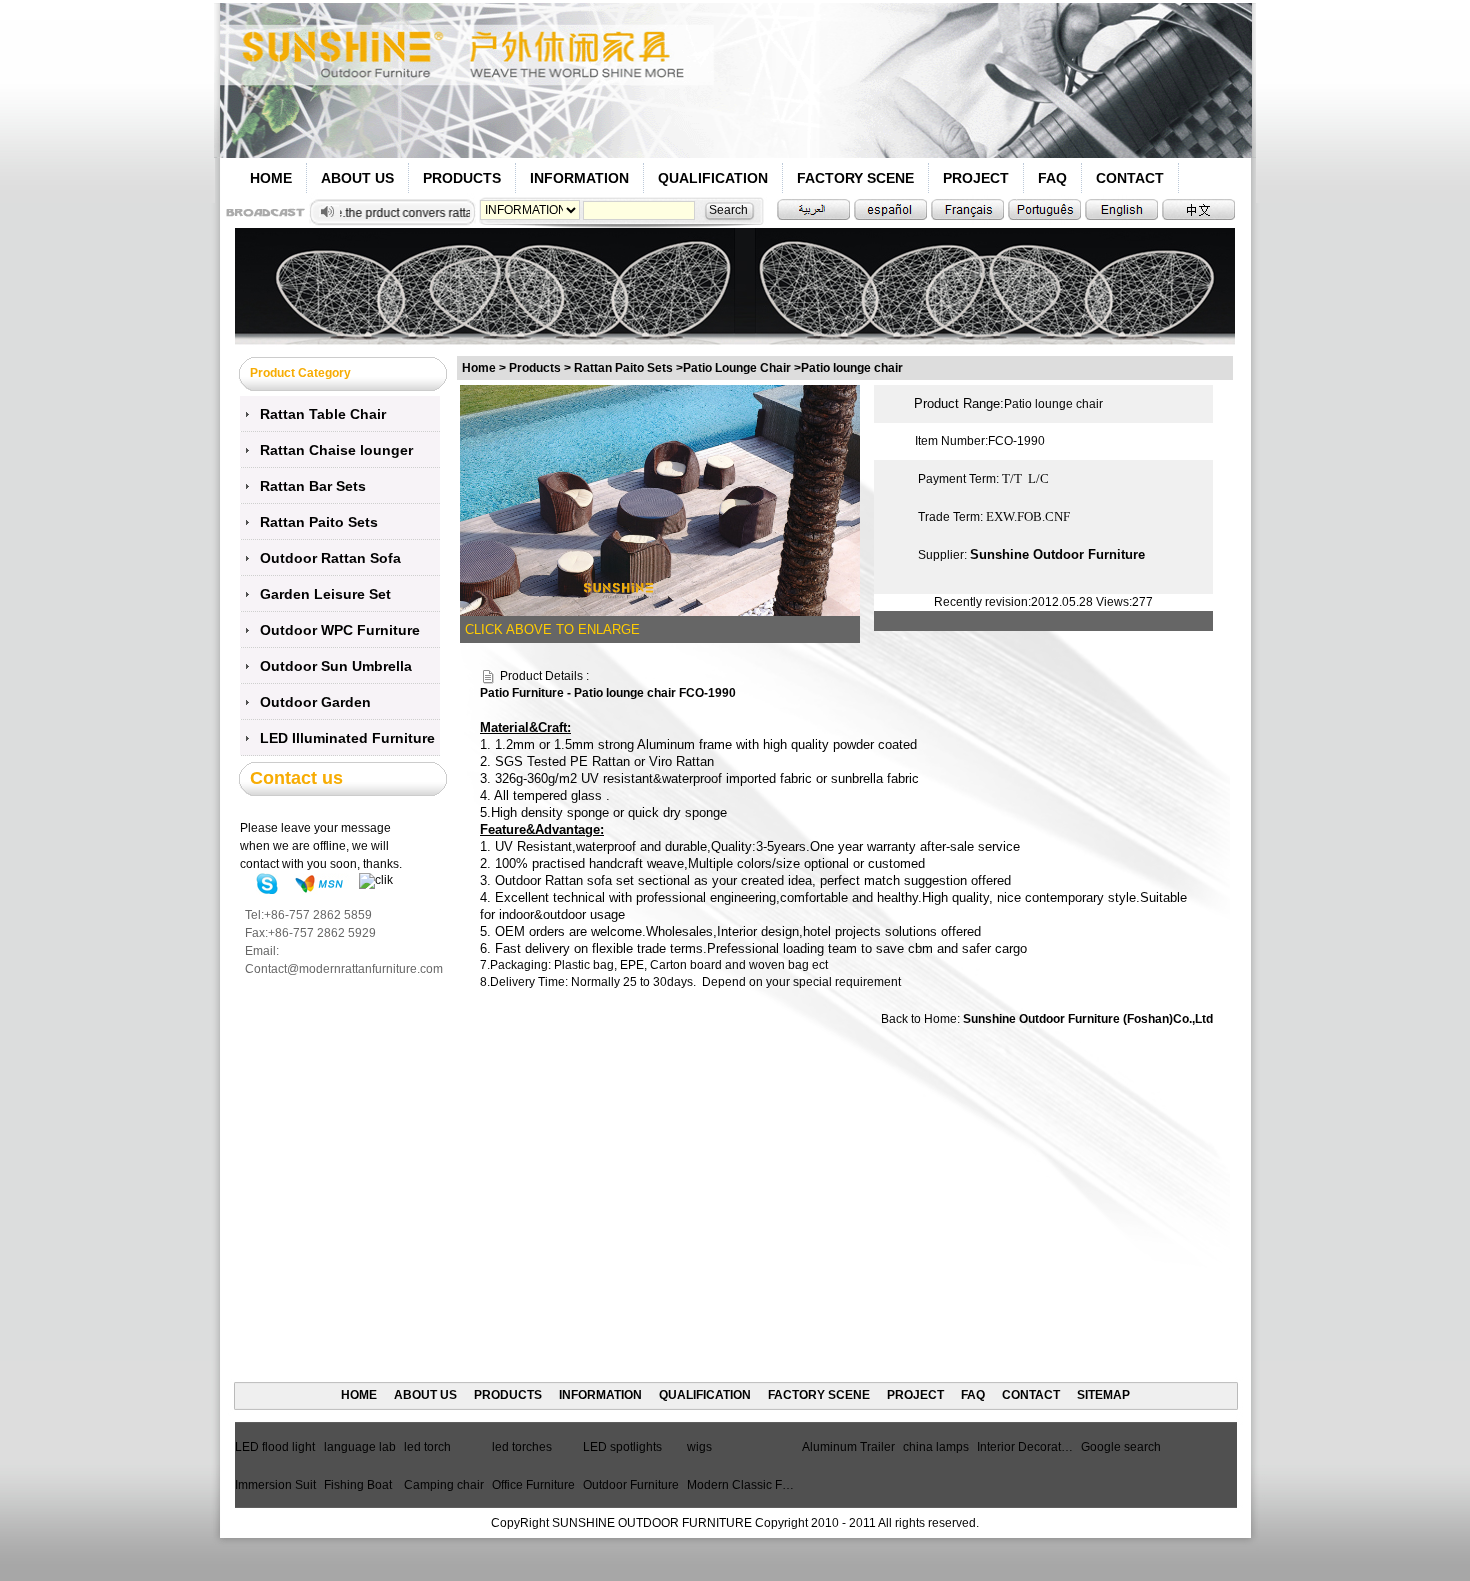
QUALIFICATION (713, 178)
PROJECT (976, 178)
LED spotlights (622, 1447)
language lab (360, 1447)
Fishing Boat (358, 1485)
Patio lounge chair (852, 368)
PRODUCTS (462, 178)
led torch (427, 1447)
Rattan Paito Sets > (628, 368)
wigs (699, 1447)
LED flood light (275, 1447)
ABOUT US (357, 178)
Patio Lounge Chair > (742, 368)
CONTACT (1130, 178)
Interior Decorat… (1025, 1447)
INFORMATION (579, 178)
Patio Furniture (522, 693)
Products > (541, 368)
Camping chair (444, 1485)
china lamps (936, 1447)
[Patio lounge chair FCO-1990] (660, 500)
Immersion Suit (275, 1485)
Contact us (296, 778)
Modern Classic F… (740, 1485)
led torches (522, 1447)
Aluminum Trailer (848, 1447)
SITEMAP (1103, 1395)
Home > (484, 368)
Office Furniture (533, 1485)
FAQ (1052, 178)
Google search (1121, 1447)
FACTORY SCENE (855, 178)
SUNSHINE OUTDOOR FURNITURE (652, 1523)
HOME (271, 178)
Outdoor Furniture (631, 1485)
